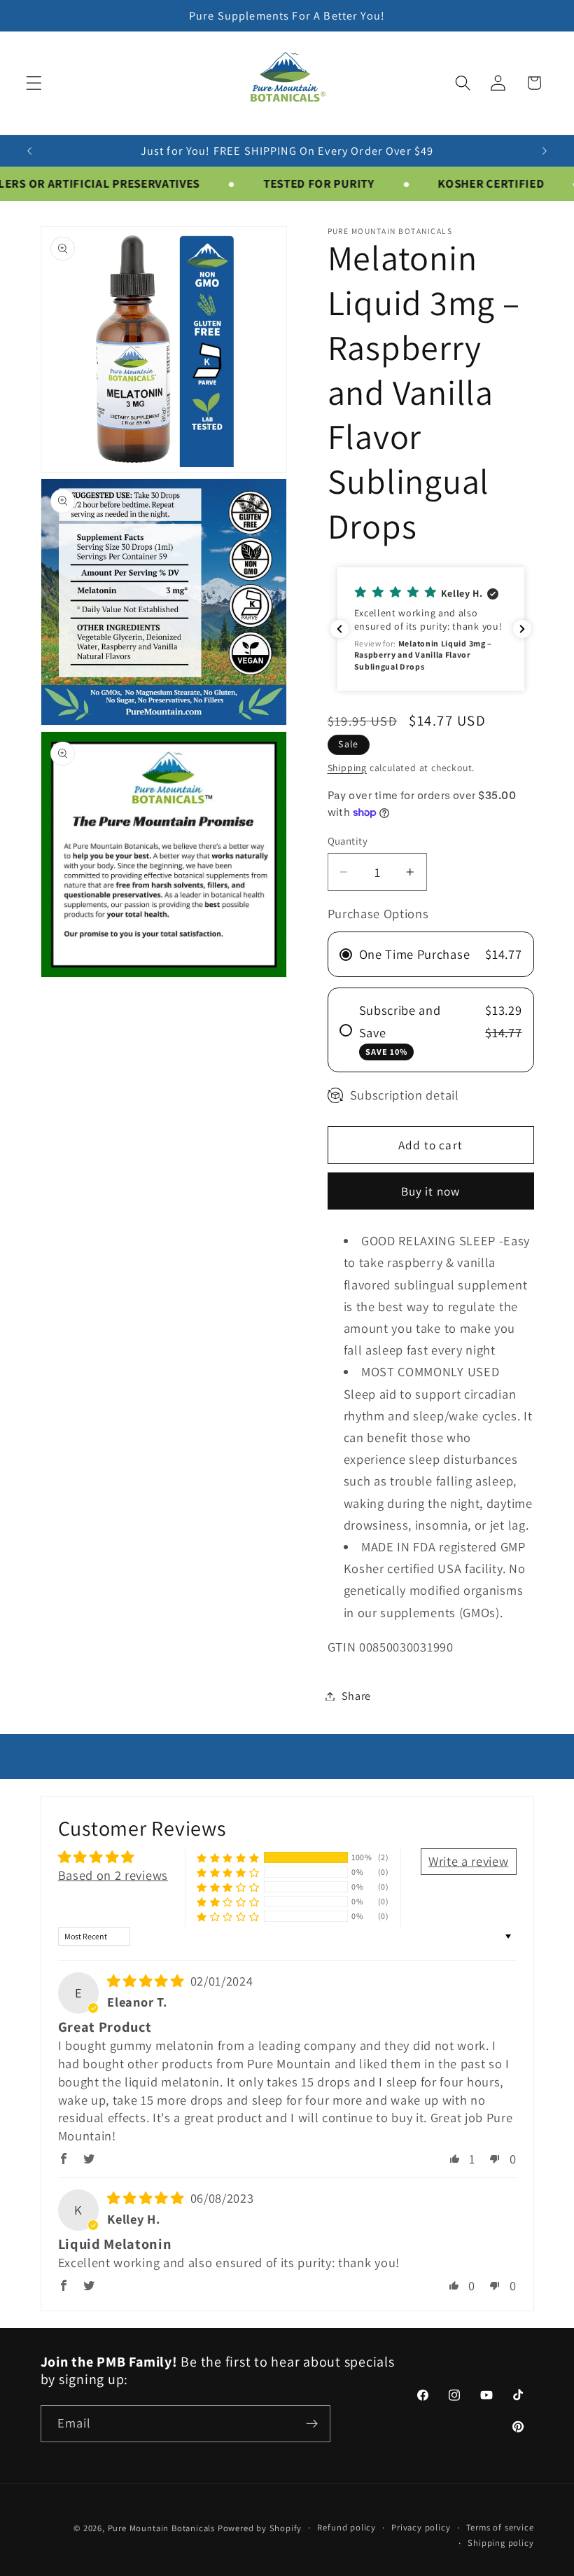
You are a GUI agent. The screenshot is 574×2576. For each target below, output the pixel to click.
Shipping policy (500, 2543)
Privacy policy (421, 2527)
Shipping (347, 768)
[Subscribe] (312, 2424)
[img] (147, 1981)
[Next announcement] (545, 151)
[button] (34, 83)
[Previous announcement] (29, 151)
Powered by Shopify (260, 2528)
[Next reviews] (522, 629)
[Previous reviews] (339, 629)
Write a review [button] (469, 1861)
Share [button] (356, 1696)
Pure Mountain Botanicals (161, 2528)
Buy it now (431, 1191)
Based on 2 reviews (113, 1875)
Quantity (348, 841)
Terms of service (500, 2527)
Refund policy (346, 2527)
